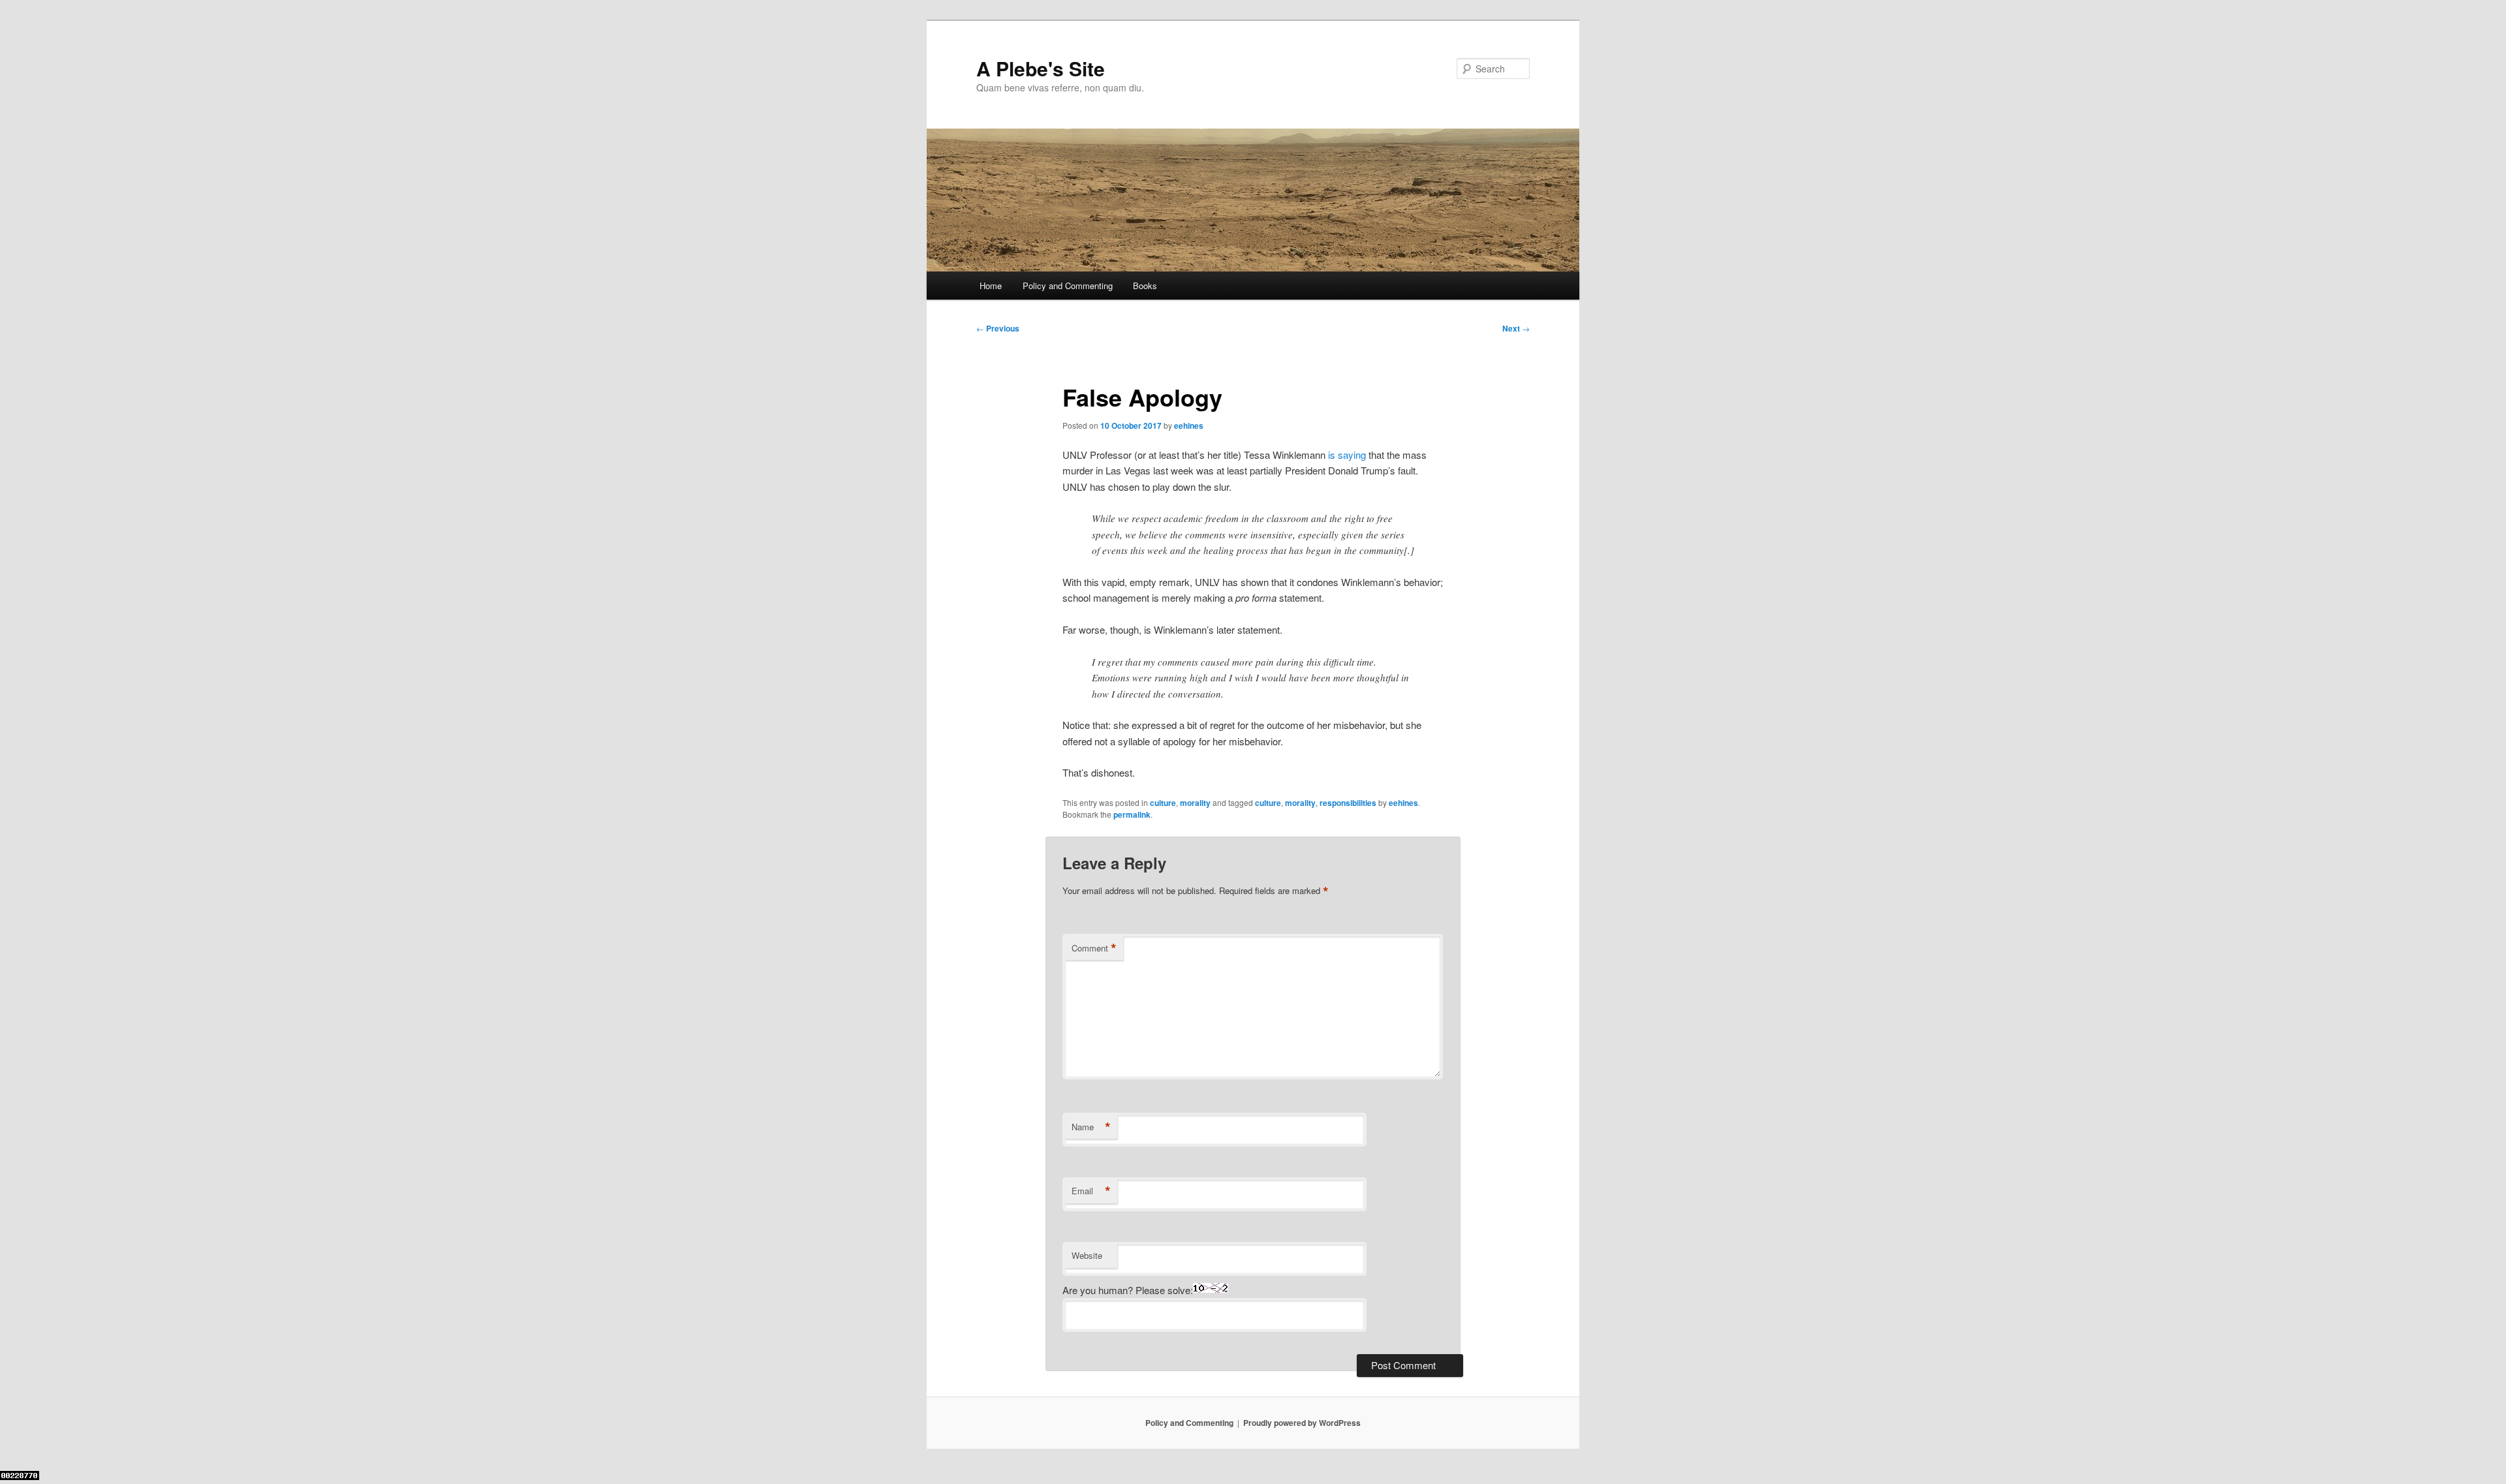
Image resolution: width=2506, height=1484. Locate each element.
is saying (1347, 455)
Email (1091, 1191)
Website (1087, 1255)
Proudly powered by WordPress (1302, 1423)
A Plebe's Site (1041, 68)
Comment (1094, 948)
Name (1091, 1127)
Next (1516, 328)
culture (1163, 803)
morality (1195, 803)
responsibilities (1348, 803)
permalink (1132, 814)
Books (1145, 286)
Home (991, 286)
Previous (998, 328)
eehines (1189, 425)
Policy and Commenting (1068, 286)
